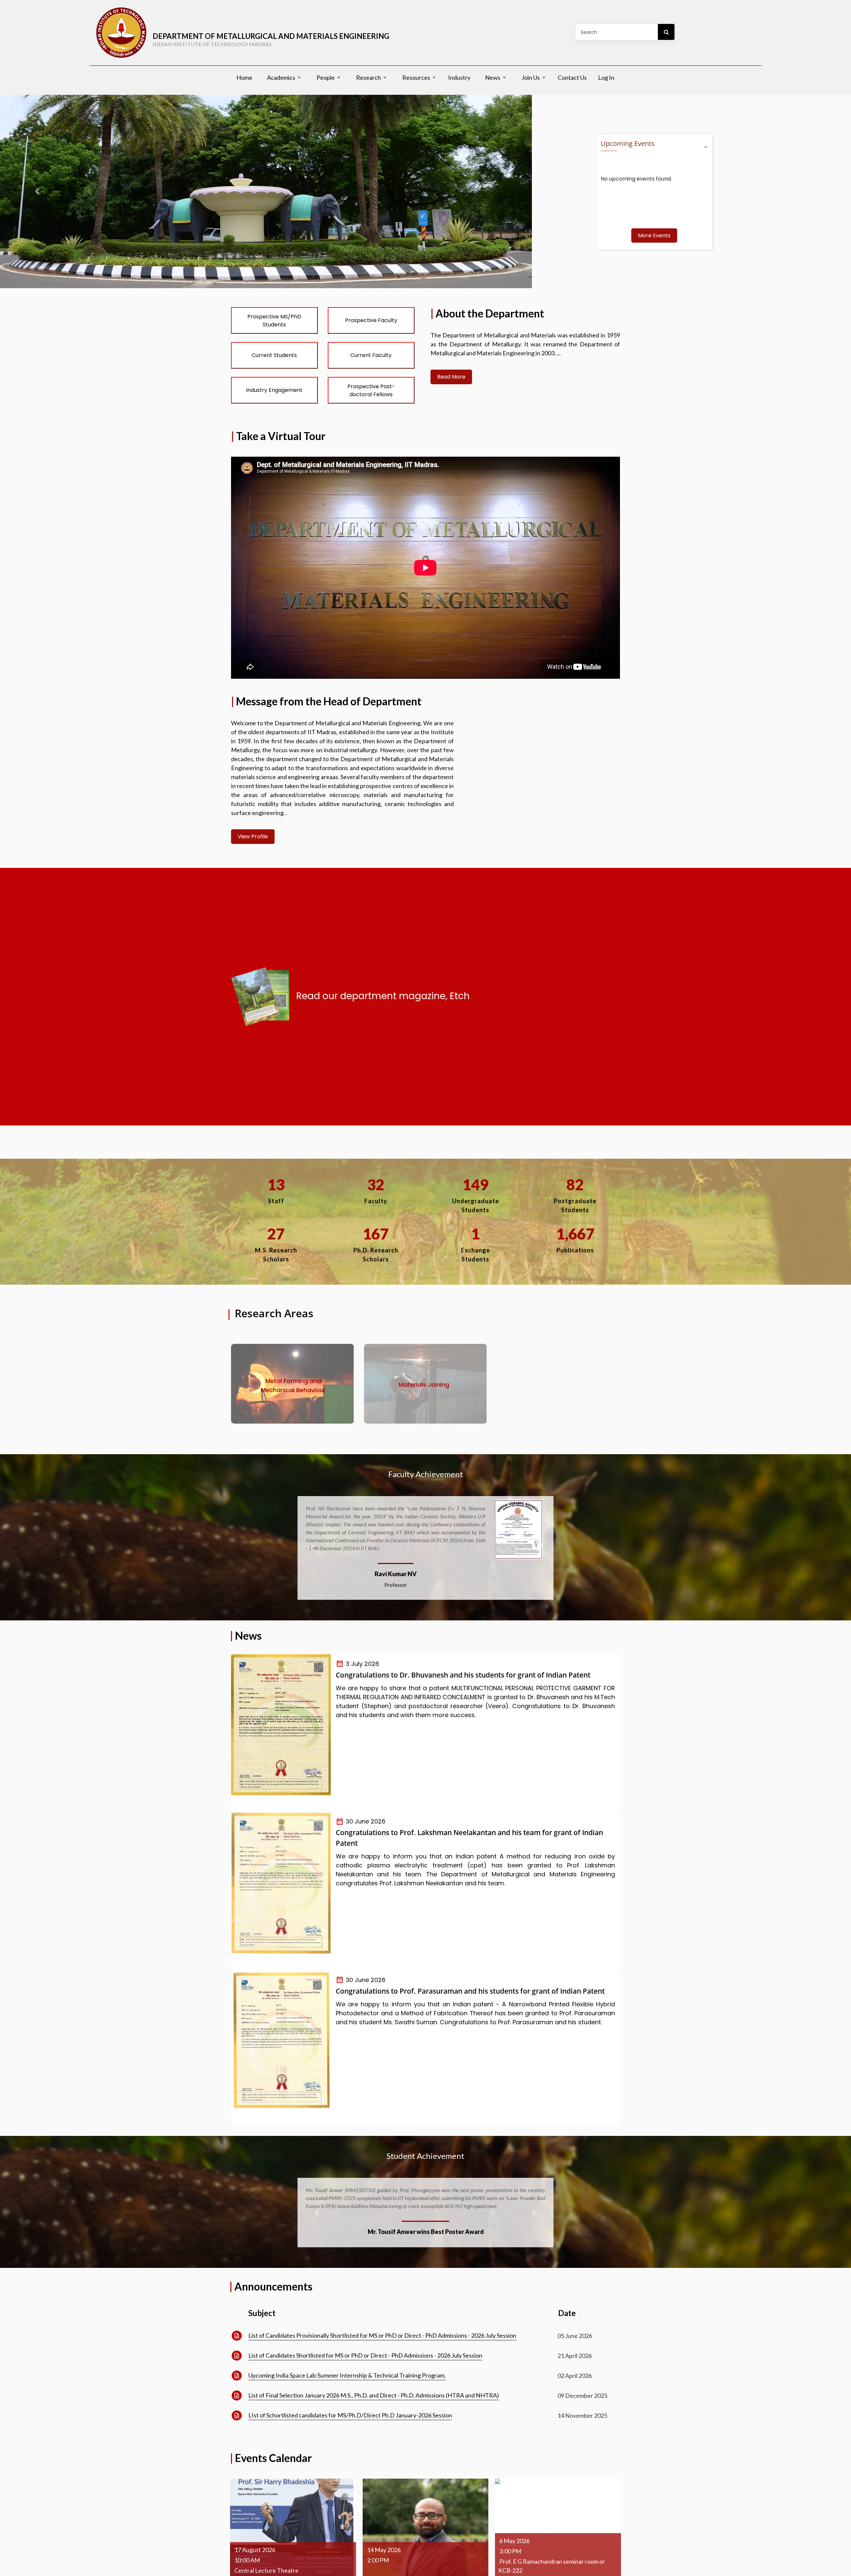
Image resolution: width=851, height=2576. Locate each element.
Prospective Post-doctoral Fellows (371, 390)
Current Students (274, 355)
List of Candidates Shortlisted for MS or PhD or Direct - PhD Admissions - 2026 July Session (365, 2347)
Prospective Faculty (371, 320)
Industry (459, 77)
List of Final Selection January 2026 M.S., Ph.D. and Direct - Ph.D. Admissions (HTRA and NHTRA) (374, 2387)
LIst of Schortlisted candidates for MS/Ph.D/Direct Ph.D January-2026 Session (350, 2407)
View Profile (253, 836)
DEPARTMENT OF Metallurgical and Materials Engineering (271, 39)
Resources (416, 77)
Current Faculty (371, 355)
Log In (606, 77)
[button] (312, 1544)
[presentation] (221, 2540)
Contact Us (572, 77)
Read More (451, 377)
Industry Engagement (274, 390)
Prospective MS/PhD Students (274, 321)
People (326, 77)
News (493, 77)
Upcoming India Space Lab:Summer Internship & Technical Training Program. (347, 2367)
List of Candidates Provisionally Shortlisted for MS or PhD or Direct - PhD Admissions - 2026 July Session (382, 2327)
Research (368, 77)
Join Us (531, 77)
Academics (281, 77)
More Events (654, 235)
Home (244, 77)
